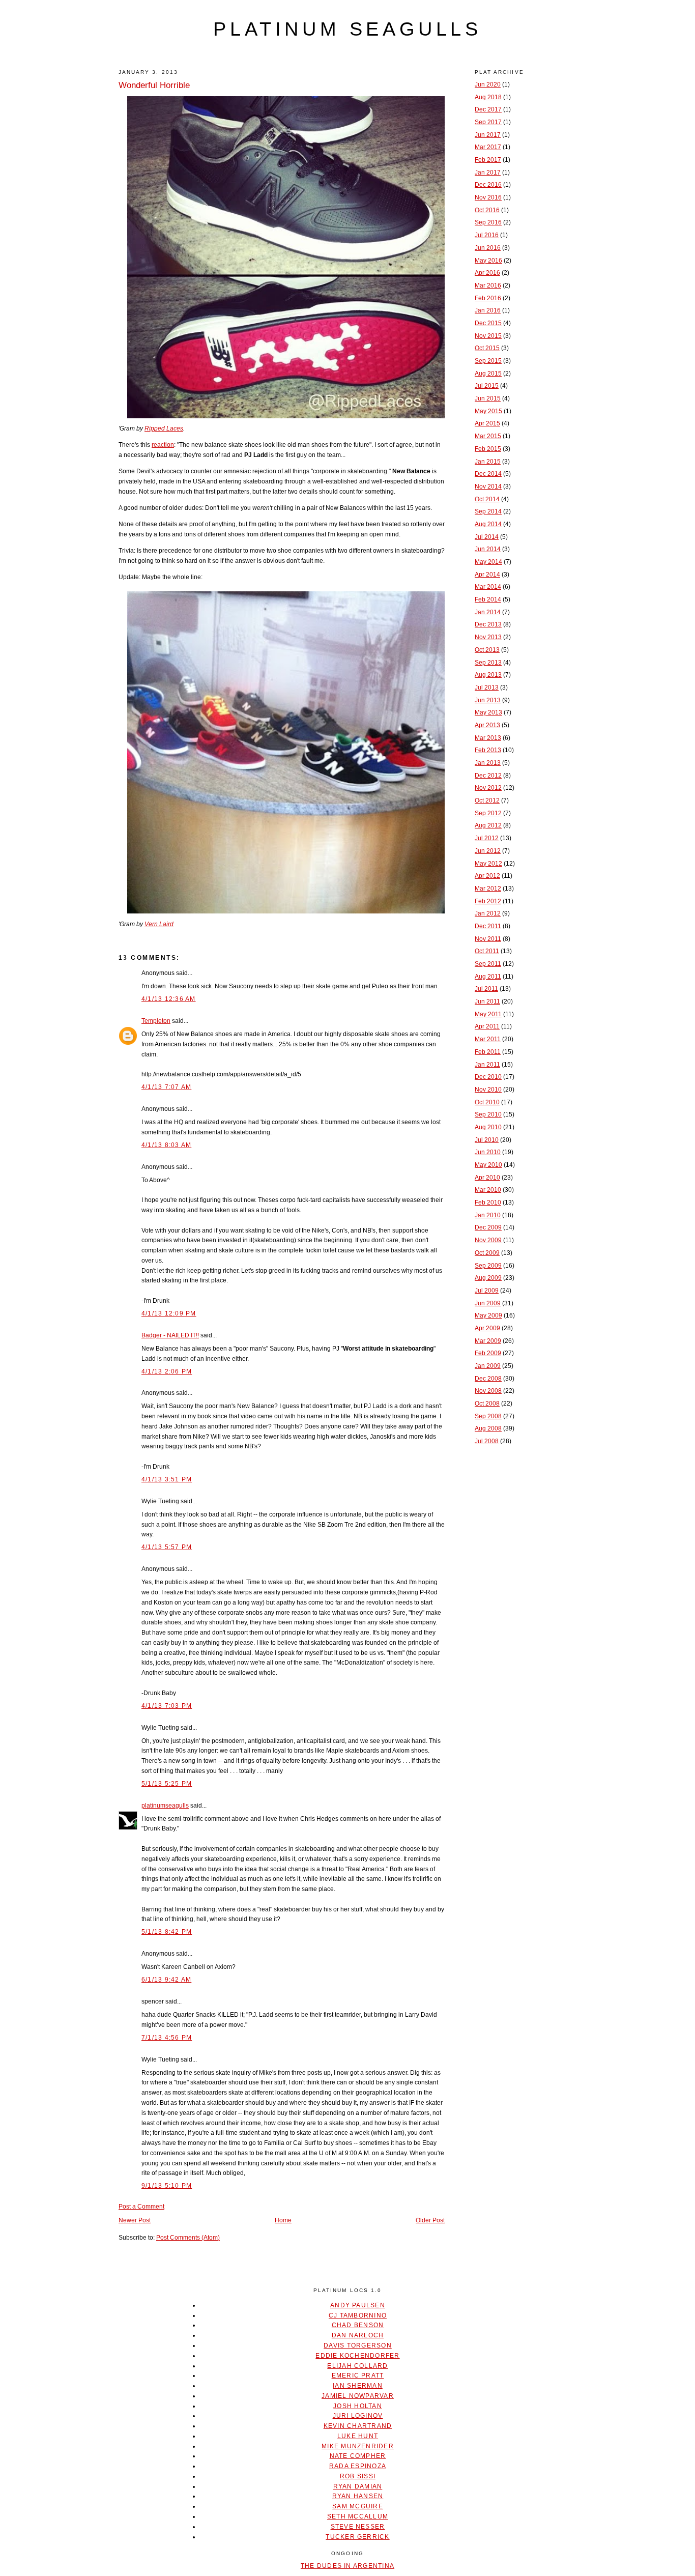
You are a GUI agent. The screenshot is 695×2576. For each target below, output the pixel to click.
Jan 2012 (488, 913)
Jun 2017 (488, 135)
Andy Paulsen (358, 2305)
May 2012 (488, 864)
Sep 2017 (488, 122)
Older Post (430, 2220)
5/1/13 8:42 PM (167, 1932)
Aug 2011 (488, 977)
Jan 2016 (488, 310)
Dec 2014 (488, 474)
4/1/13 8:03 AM (166, 1145)
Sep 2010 (488, 1114)
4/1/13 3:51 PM (167, 1479)
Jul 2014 (487, 537)
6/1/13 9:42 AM (166, 1980)
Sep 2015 (488, 361)
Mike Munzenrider (358, 2446)
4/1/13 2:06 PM (167, 1371)
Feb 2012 (488, 901)
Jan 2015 (488, 462)
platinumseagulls (165, 1806)
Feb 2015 (488, 449)
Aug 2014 (488, 524)
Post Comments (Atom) (188, 2238)
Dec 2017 (488, 109)
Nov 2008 (488, 1391)
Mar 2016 (488, 285)
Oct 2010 (487, 1102)
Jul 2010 (487, 1140)
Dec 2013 (488, 624)
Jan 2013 (488, 763)
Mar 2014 (488, 587)
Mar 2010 (488, 1190)
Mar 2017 (488, 147)
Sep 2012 (488, 813)
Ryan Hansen (358, 2496)
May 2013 (488, 712)
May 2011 (488, 1014)
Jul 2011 (486, 989)
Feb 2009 (488, 1353)
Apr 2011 (487, 1026)
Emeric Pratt (358, 2375)
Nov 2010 (488, 1090)
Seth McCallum (358, 2516)
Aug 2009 (488, 1278)
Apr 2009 (487, 1328)
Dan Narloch (358, 2335)
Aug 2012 (488, 825)
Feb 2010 (488, 1203)
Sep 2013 (488, 663)
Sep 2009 (488, 1266)
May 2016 (488, 261)
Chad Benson (358, 2325)
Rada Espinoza (358, 2466)
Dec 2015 (488, 323)
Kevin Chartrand (358, 2426)
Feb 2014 (488, 599)
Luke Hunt (358, 2436)
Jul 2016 (487, 235)
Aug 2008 (488, 1428)
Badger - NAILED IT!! (170, 1335)
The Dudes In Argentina (347, 2566)
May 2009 (488, 1315)
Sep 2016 (488, 222)
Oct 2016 (487, 210)
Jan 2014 (488, 612)
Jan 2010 (488, 1215)
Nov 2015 (488, 336)
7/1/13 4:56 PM (167, 2038)
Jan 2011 (487, 1065)
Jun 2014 (488, 549)
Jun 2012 (488, 851)
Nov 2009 (488, 1240)
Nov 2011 (488, 939)
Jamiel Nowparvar (358, 2396)
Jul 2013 (487, 688)
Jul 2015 (487, 386)
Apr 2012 (487, 876)
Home (283, 2220)
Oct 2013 (487, 650)
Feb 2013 (488, 750)
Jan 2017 (488, 173)
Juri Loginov (358, 2416)
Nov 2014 (488, 486)
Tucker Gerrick (357, 2537)
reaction (163, 445)
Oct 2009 (487, 1253)
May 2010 (488, 1165)
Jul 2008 (487, 1441)
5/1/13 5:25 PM (167, 1784)
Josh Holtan (358, 2406)
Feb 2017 (488, 160)
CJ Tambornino (358, 2315)
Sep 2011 (488, 964)
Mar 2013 (488, 738)
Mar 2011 (488, 1039)
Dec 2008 (488, 1379)
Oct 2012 (487, 800)
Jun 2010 (488, 1152)
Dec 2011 (488, 926)
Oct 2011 (487, 951)
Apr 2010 (487, 1178)
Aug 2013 (488, 675)
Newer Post (135, 2220)
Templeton (156, 1021)
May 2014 (488, 562)
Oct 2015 (487, 348)
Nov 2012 (488, 788)
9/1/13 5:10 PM (167, 2186)
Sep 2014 (488, 511)
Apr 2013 (487, 725)
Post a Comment (141, 2207)
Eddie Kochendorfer (357, 2356)
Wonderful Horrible (154, 85)
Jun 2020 (488, 84)
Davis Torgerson (358, 2345)
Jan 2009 (488, 1366)
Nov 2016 (488, 197)
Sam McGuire (358, 2506)
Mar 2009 (488, 1341)
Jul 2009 (487, 1291)
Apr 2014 (487, 575)
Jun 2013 (488, 700)
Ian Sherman (358, 2386)
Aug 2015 (488, 374)
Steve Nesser (358, 2527)
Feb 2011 (488, 1052)
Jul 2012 (487, 838)
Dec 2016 (488, 185)
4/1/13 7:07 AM (166, 1087)
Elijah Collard (357, 2366)
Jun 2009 (488, 1303)
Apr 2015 (487, 423)
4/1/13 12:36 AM (169, 999)
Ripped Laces (164, 428)
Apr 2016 (487, 273)
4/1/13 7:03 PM (167, 1706)
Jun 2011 (487, 1001)
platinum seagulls (347, 29)
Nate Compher (358, 2456)
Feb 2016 (488, 298)
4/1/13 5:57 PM (167, 1547)
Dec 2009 (488, 1227)
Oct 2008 (487, 1404)
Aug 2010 (488, 1127)
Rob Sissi (358, 2476)
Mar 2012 (488, 889)
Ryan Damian (358, 2486)
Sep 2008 (488, 1416)
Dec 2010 (488, 1077)
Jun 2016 (488, 248)
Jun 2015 (488, 398)
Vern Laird (159, 924)
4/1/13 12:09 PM (169, 1313)
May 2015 (488, 411)
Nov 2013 (488, 637)
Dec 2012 (488, 776)
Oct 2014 (487, 499)
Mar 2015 (488, 436)
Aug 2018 (488, 97)
